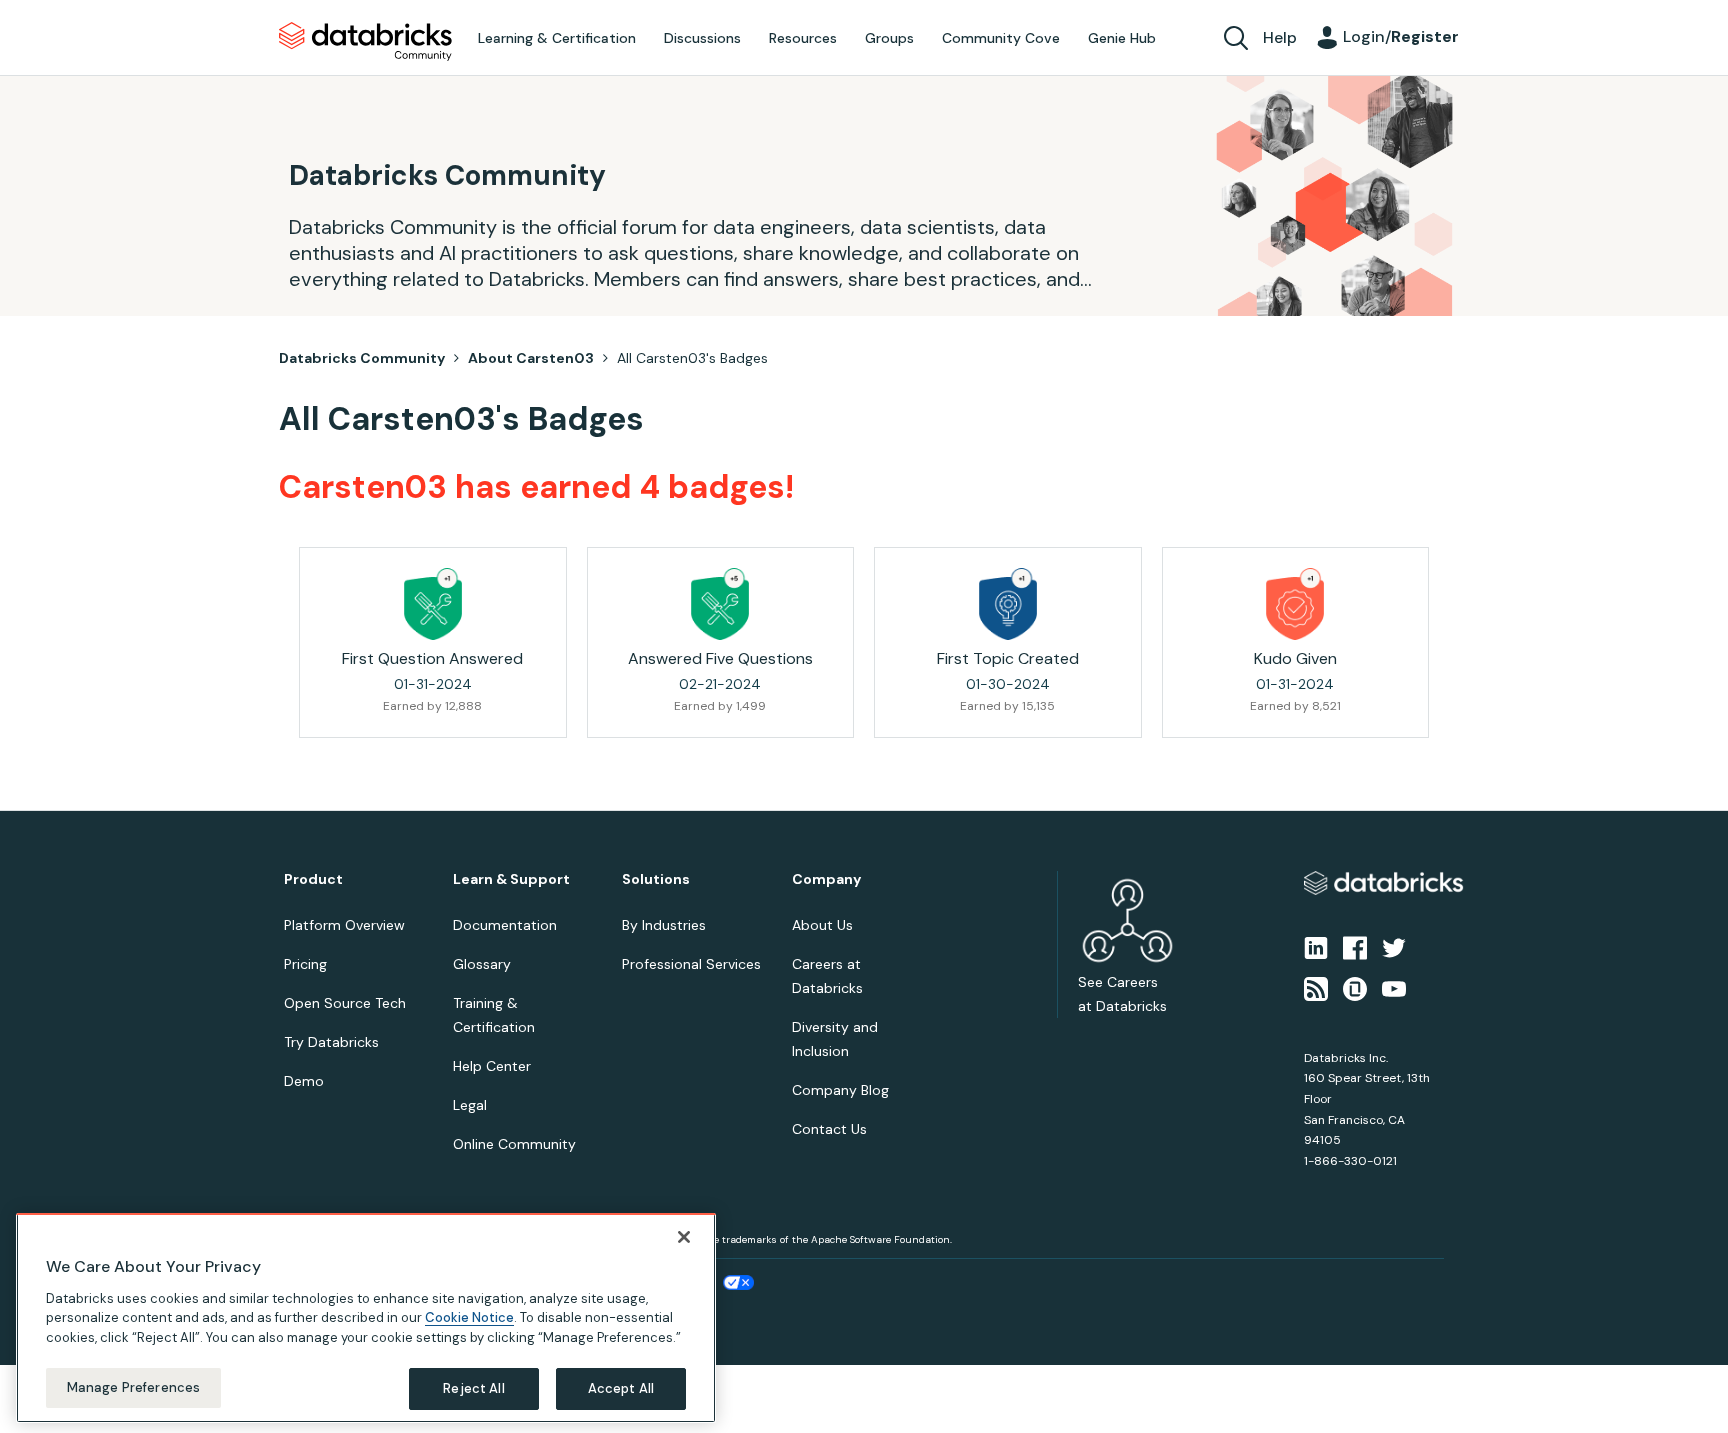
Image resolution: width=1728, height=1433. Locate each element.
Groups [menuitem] (889, 38)
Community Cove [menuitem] (1001, 38)
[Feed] (1316, 987)
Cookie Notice (469, 1317)
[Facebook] (1355, 947)
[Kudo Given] (1295, 604)
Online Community (514, 1144)
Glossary (482, 964)
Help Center (492, 1066)
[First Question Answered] (433, 604)
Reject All (473, 1387)
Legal (470, 1105)
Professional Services (691, 964)
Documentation (505, 925)
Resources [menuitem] (803, 38)
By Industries (664, 925)
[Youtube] (1394, 987)
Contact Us (829, 1129)
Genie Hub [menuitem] (1122, 38)
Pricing (305, 964)
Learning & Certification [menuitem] (557, 38)
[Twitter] (1394, 947)
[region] (366, 1318)
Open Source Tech (345, 1003)
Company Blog (840, 1090)
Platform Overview (344, 925)
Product (313, 879)
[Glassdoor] (1355, 987)
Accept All (621, 1387)
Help (1280, 37)
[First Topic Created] (1008, 604)
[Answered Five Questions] (720, 604)
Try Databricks (331, 1042)
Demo (304, 1081)
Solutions (656, 879)
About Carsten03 (531, 358)
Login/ (1401, 36)
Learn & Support (511, 879)
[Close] (684, 1237)
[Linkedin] (1316, 947)
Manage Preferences (133, 1386)
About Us (822, 925)
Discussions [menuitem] (702, 38)
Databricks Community (365, 42)
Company (826, 879)
